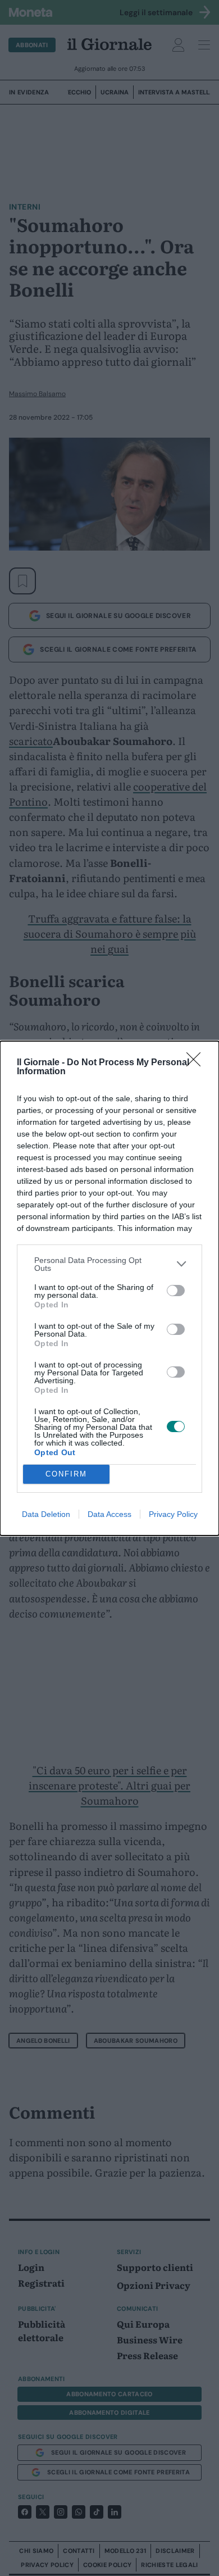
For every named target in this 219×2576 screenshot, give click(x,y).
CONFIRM (66, 1474)
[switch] (176, 1291)
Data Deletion (46, 1514)
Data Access (109, 1514)
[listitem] (109, 1264)
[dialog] (109, 1288)
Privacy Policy (173, 1514)
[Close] (197, 1063)
